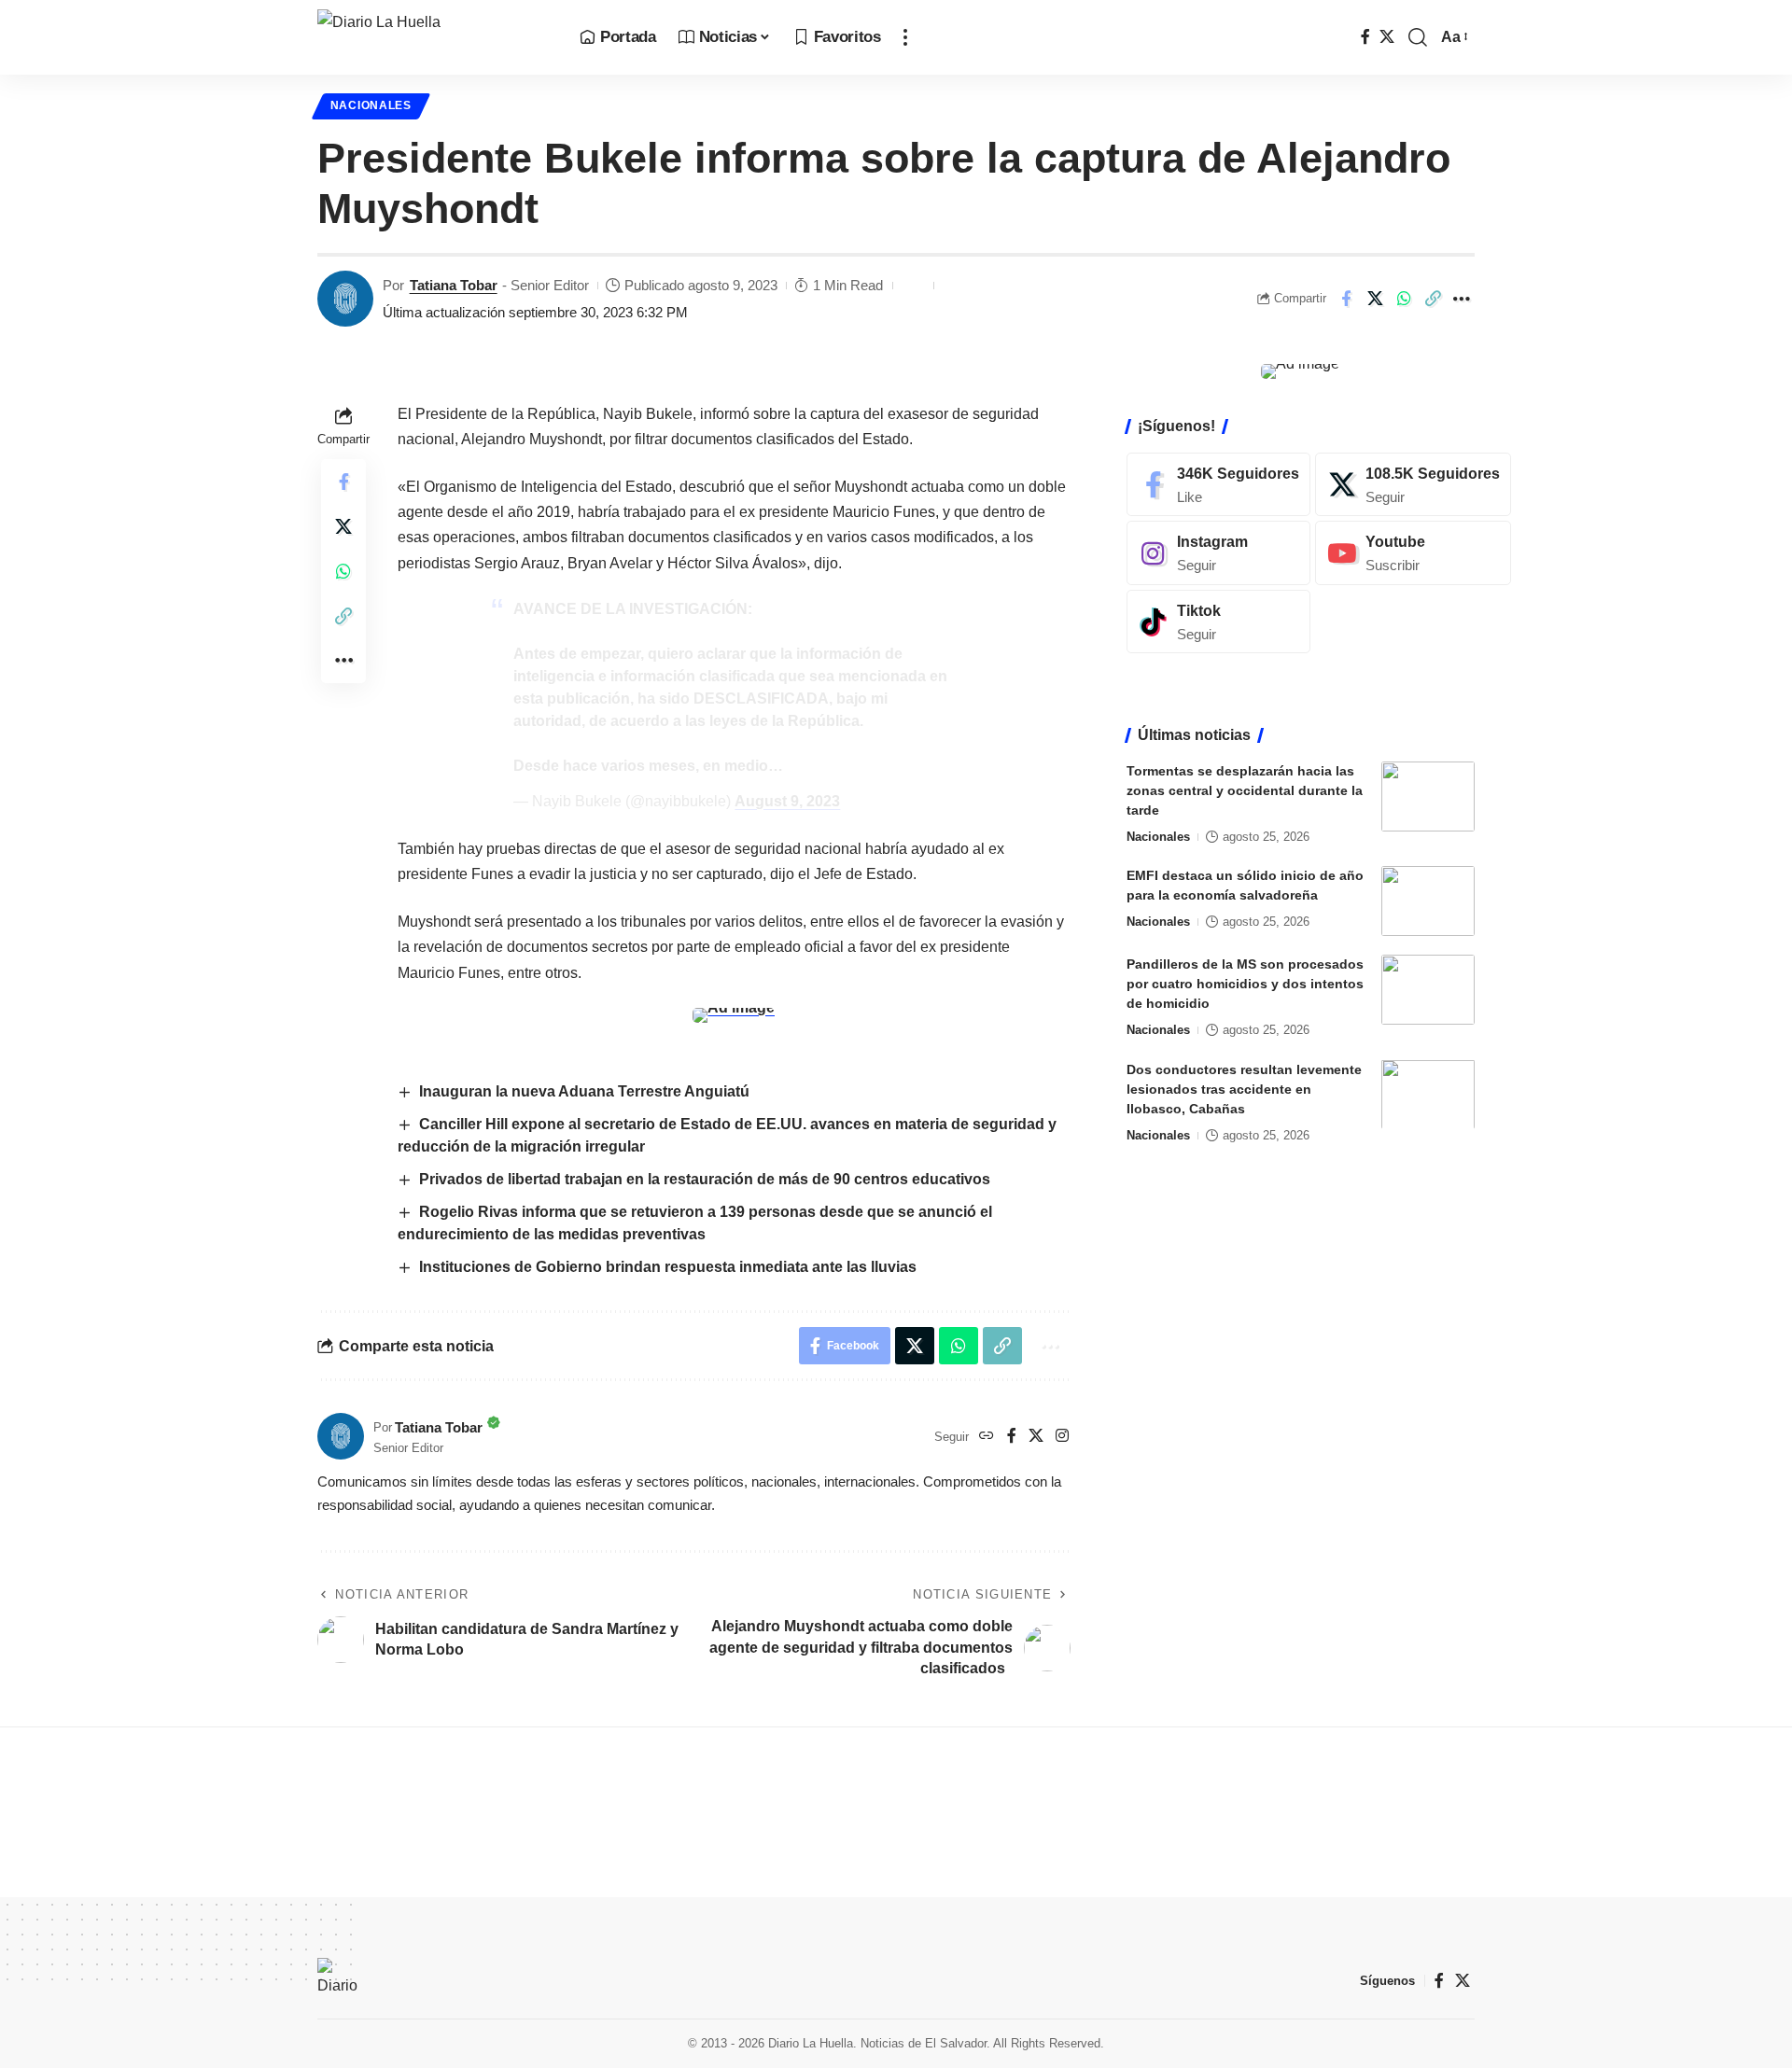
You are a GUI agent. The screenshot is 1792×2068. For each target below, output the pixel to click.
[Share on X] (1375, 299)
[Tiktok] (1218, 622)
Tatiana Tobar (454, 285)
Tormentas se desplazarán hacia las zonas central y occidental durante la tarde (1245, 790)
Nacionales (371, 105)
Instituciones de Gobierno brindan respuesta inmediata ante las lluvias (668, 1267)
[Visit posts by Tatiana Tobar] (345, 299)
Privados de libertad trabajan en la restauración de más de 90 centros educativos (705, 1179)
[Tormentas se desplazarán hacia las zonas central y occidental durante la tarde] (1428, 796)
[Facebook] (1365, 37)
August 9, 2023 (787, 801)
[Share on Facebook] (1346, 299)
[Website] (987, 1437)
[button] (905, 37)
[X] (1387, 37)
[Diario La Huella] (434, 37)
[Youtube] (1413, 553)
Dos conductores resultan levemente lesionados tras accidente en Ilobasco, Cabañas (1244, 1088)
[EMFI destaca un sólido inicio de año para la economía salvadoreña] (1428, 901)
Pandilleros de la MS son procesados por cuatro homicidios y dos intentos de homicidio (1245, 984)
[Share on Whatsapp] (1404, 299)
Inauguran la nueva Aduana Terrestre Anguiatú (584, 1091)
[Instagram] (1062, 1437)
